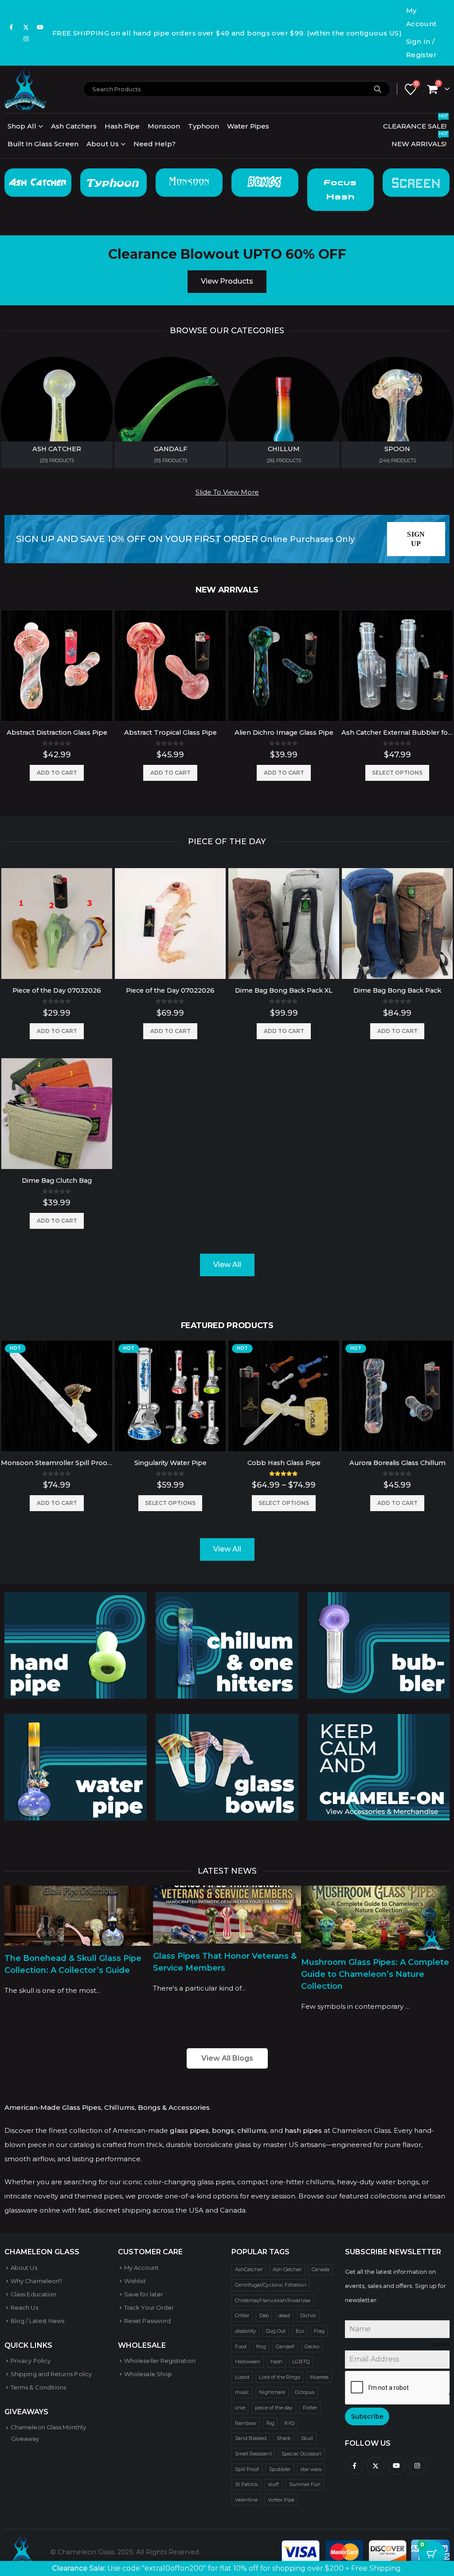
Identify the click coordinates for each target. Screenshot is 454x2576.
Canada (321, 2269)
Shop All (22, 126)
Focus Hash (340, 190)
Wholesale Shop (148, 2374)
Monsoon (164, 126)
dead (284, 2315)
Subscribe (367, 2416)
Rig (270, 2423)
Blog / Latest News (37, 2321)
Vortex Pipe (281, 2500)
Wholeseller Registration (160, 2361)
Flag (319, 2331)
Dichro (308, 2315)
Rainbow (246, 2423)
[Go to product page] (57, 666)
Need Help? (155, 144)
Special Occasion (301, 2454)
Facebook (355, 2466)
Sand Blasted (251, 2438)
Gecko (312, 2346)
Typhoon (204, 126)
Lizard (242, 2377)
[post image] (79, 1915)
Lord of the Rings (279, 2377)
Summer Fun (305, 2484)
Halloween (248, 2362)
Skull (307, 2438)
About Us (103, 144)
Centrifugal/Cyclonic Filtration (271, 2285)
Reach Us (24, 2307)
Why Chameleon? (36, 2281)
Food (241, 2346)
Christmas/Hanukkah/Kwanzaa (273, 2300)
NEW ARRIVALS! (420, 142)
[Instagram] (26, 39)
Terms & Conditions (38, 2387)
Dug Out (276, 2331)
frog (261, 2346)
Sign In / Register (421, 48)
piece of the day (274, 2408)
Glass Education (33, 2294)
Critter (242, 2315)
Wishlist (135, 2281)
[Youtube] (40, 27)
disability (246, 2331)
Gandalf (285, 2346)
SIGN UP (416, 539)
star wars (311, 2469)
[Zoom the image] (76, 1599)
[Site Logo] (25, 89)
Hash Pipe (122, 126)
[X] (26, 27)
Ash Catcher (38, 183)
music (242, 2392)
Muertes (319, 2377)
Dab (264, 2315)
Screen (416, 182)
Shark (284, 2438)
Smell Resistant (253, 2454)
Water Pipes (248, 126)
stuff (274, 2484)
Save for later (144, 2294)
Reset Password (147, 2321)
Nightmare (272, 2392)
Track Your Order (149, 2307)
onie (240, 2408)
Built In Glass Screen (43, 144)
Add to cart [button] (57, 773)
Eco (300, 2331)
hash (276, 2362)
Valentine (247, 2500)
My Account (421, 17)
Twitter (376, 2466)
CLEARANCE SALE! (415, 124)
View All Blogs (227, 2058)
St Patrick (247, 2484)
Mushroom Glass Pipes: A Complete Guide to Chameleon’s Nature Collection (375, 1974)
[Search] (378, 89)
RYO (289, 2423)
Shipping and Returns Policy (51, 2374)
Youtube (396, 2466)
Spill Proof (247, 2469)
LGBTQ (301, 2362)
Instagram (417, 2466)
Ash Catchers (74, 126)
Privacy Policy (31, 2361)
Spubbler (280, 2469)
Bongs (265, 183)
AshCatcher (249, 2269)
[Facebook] (12, 27)
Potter (310, 2408)
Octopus (304, 2392)
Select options (397, 773)
